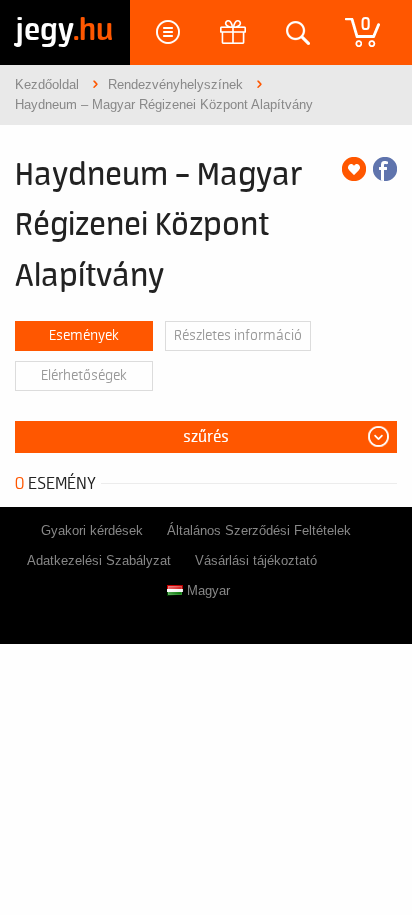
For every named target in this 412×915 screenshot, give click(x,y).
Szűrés (206, 437)
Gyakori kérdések (92, 530)
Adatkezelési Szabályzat (99, 560)
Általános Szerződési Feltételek (259, 530)
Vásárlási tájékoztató (256, 560)
